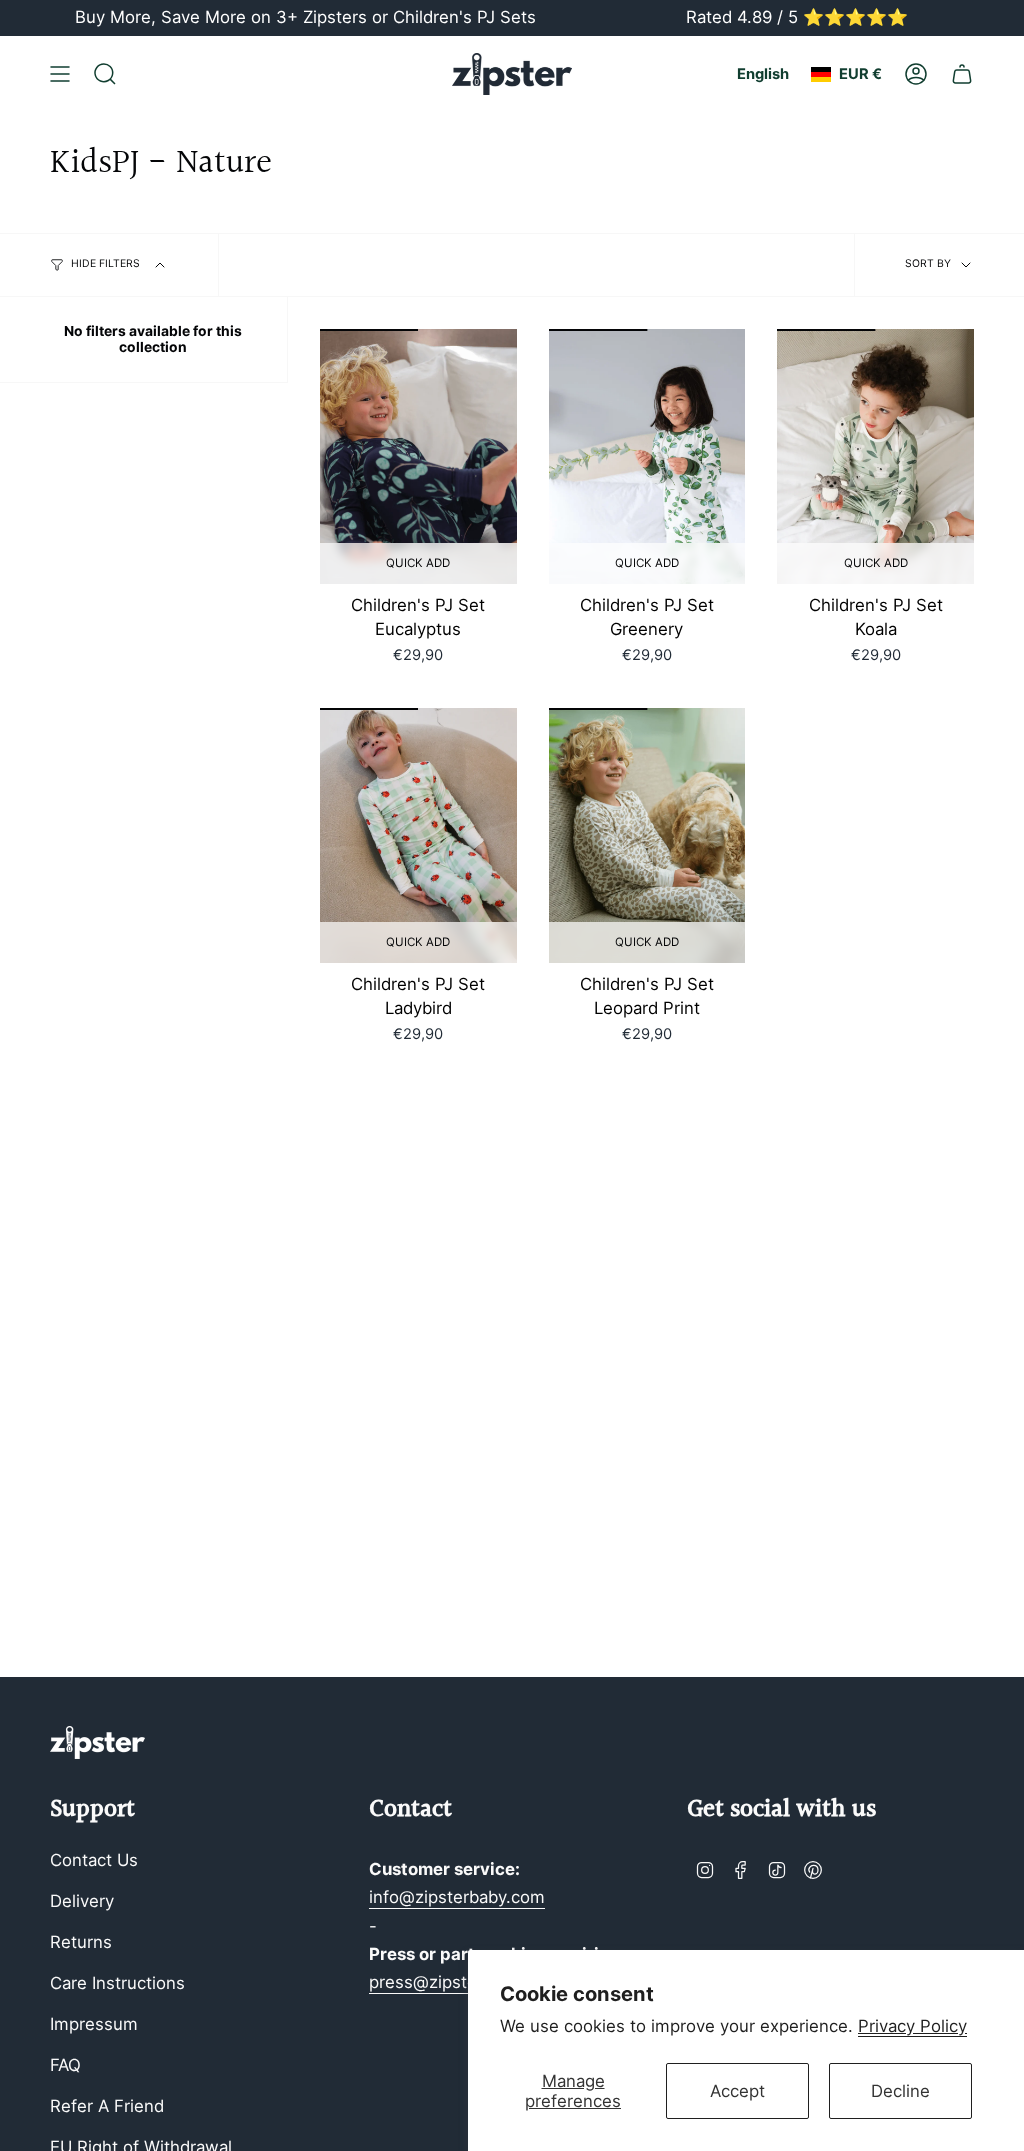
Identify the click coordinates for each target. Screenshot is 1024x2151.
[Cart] (962, 74)
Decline (900, 2091)
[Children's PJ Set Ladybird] (418, 836)
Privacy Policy (912, 2026)
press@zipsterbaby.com (464, 1982)
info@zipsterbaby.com (457, 1897)
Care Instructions (117, 1983)
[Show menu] (60, 74)
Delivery (82, 1901)
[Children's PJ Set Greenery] (647, 457)
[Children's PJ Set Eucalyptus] (418, 457)
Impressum (94, 2024)
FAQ (65, 2065)
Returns (81, 1942)
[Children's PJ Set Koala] (875, 457)
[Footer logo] (97, 1742)
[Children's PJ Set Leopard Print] (647, 836)
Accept (737, 2091)
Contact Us (94, 1860)
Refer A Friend (107, 2106)
